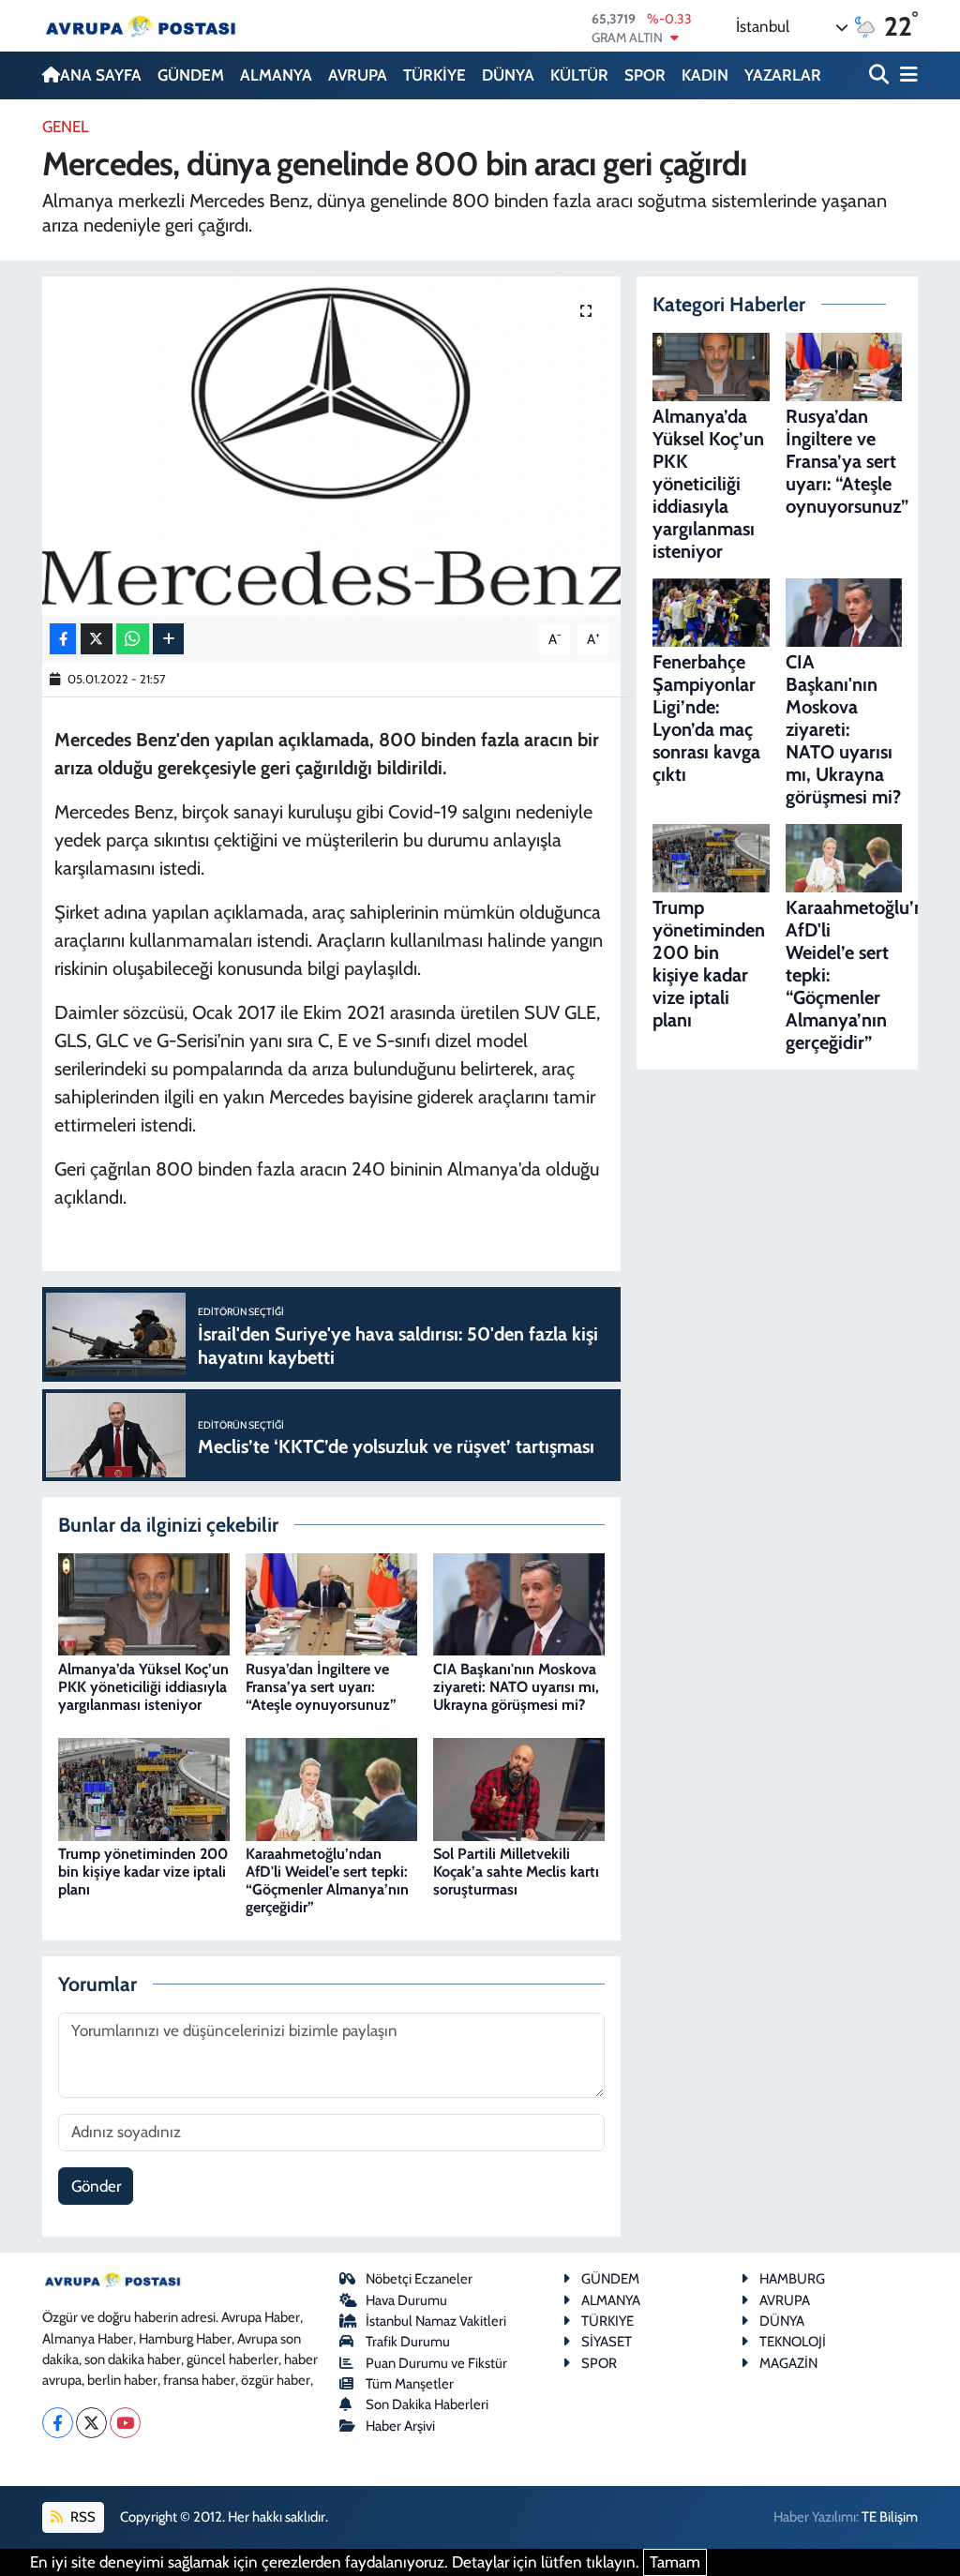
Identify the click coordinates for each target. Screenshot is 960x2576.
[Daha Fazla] (168, 639)
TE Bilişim (890, 2517)
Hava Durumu (406, 2300)
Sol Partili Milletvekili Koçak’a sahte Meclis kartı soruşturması (516, 1872)
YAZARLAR (783, 75)
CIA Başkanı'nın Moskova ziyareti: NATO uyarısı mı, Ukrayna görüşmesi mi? (516, 1687)
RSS (82, 2517)
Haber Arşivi (400, 2426)
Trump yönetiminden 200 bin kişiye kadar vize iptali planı (143, 1872)
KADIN (705, 75)
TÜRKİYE (435, 75)
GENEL (66, 127)
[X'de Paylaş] (97, 639)
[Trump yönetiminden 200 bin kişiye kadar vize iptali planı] (144, 1788)
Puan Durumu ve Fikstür (436, 2363)
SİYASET (607, 2342)
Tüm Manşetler (410, 2384)
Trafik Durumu (408, 2342)
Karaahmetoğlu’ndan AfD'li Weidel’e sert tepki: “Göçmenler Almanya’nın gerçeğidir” (327, 1881)
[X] (91, 2423)
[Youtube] (125, 2423)
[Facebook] (58, 2423)
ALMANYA (276, 75)
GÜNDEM (191, 75)
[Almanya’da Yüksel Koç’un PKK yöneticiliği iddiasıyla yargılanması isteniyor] (144, 1603)
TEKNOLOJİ (793, 2342)
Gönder (96, 2186)
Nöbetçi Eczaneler (419, 2279)
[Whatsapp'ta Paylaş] (133, 639)
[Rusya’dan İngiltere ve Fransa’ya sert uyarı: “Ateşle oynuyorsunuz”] (331, 1603)
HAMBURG (792, 2279)
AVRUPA (358, 75)
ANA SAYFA (101, 75)
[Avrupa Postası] (141, 26)
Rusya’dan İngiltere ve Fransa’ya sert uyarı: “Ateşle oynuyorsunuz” (321, 1687)
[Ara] (881, 75)
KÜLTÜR (579, 75)
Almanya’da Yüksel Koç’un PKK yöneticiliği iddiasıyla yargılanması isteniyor (143, 1687)
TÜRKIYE (607, 2321)
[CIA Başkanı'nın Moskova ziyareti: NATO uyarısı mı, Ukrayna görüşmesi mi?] (519, 1603)
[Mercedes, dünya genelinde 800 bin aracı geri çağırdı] (331, 446)
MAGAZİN (788, 2363)
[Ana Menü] (906, 75)
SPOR (645, 75)
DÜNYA (508, 75)
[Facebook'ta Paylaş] (63, 639)
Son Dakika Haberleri (427, 2404)
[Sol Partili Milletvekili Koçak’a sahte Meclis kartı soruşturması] (519, 1788)
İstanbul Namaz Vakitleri (436, 2321)
